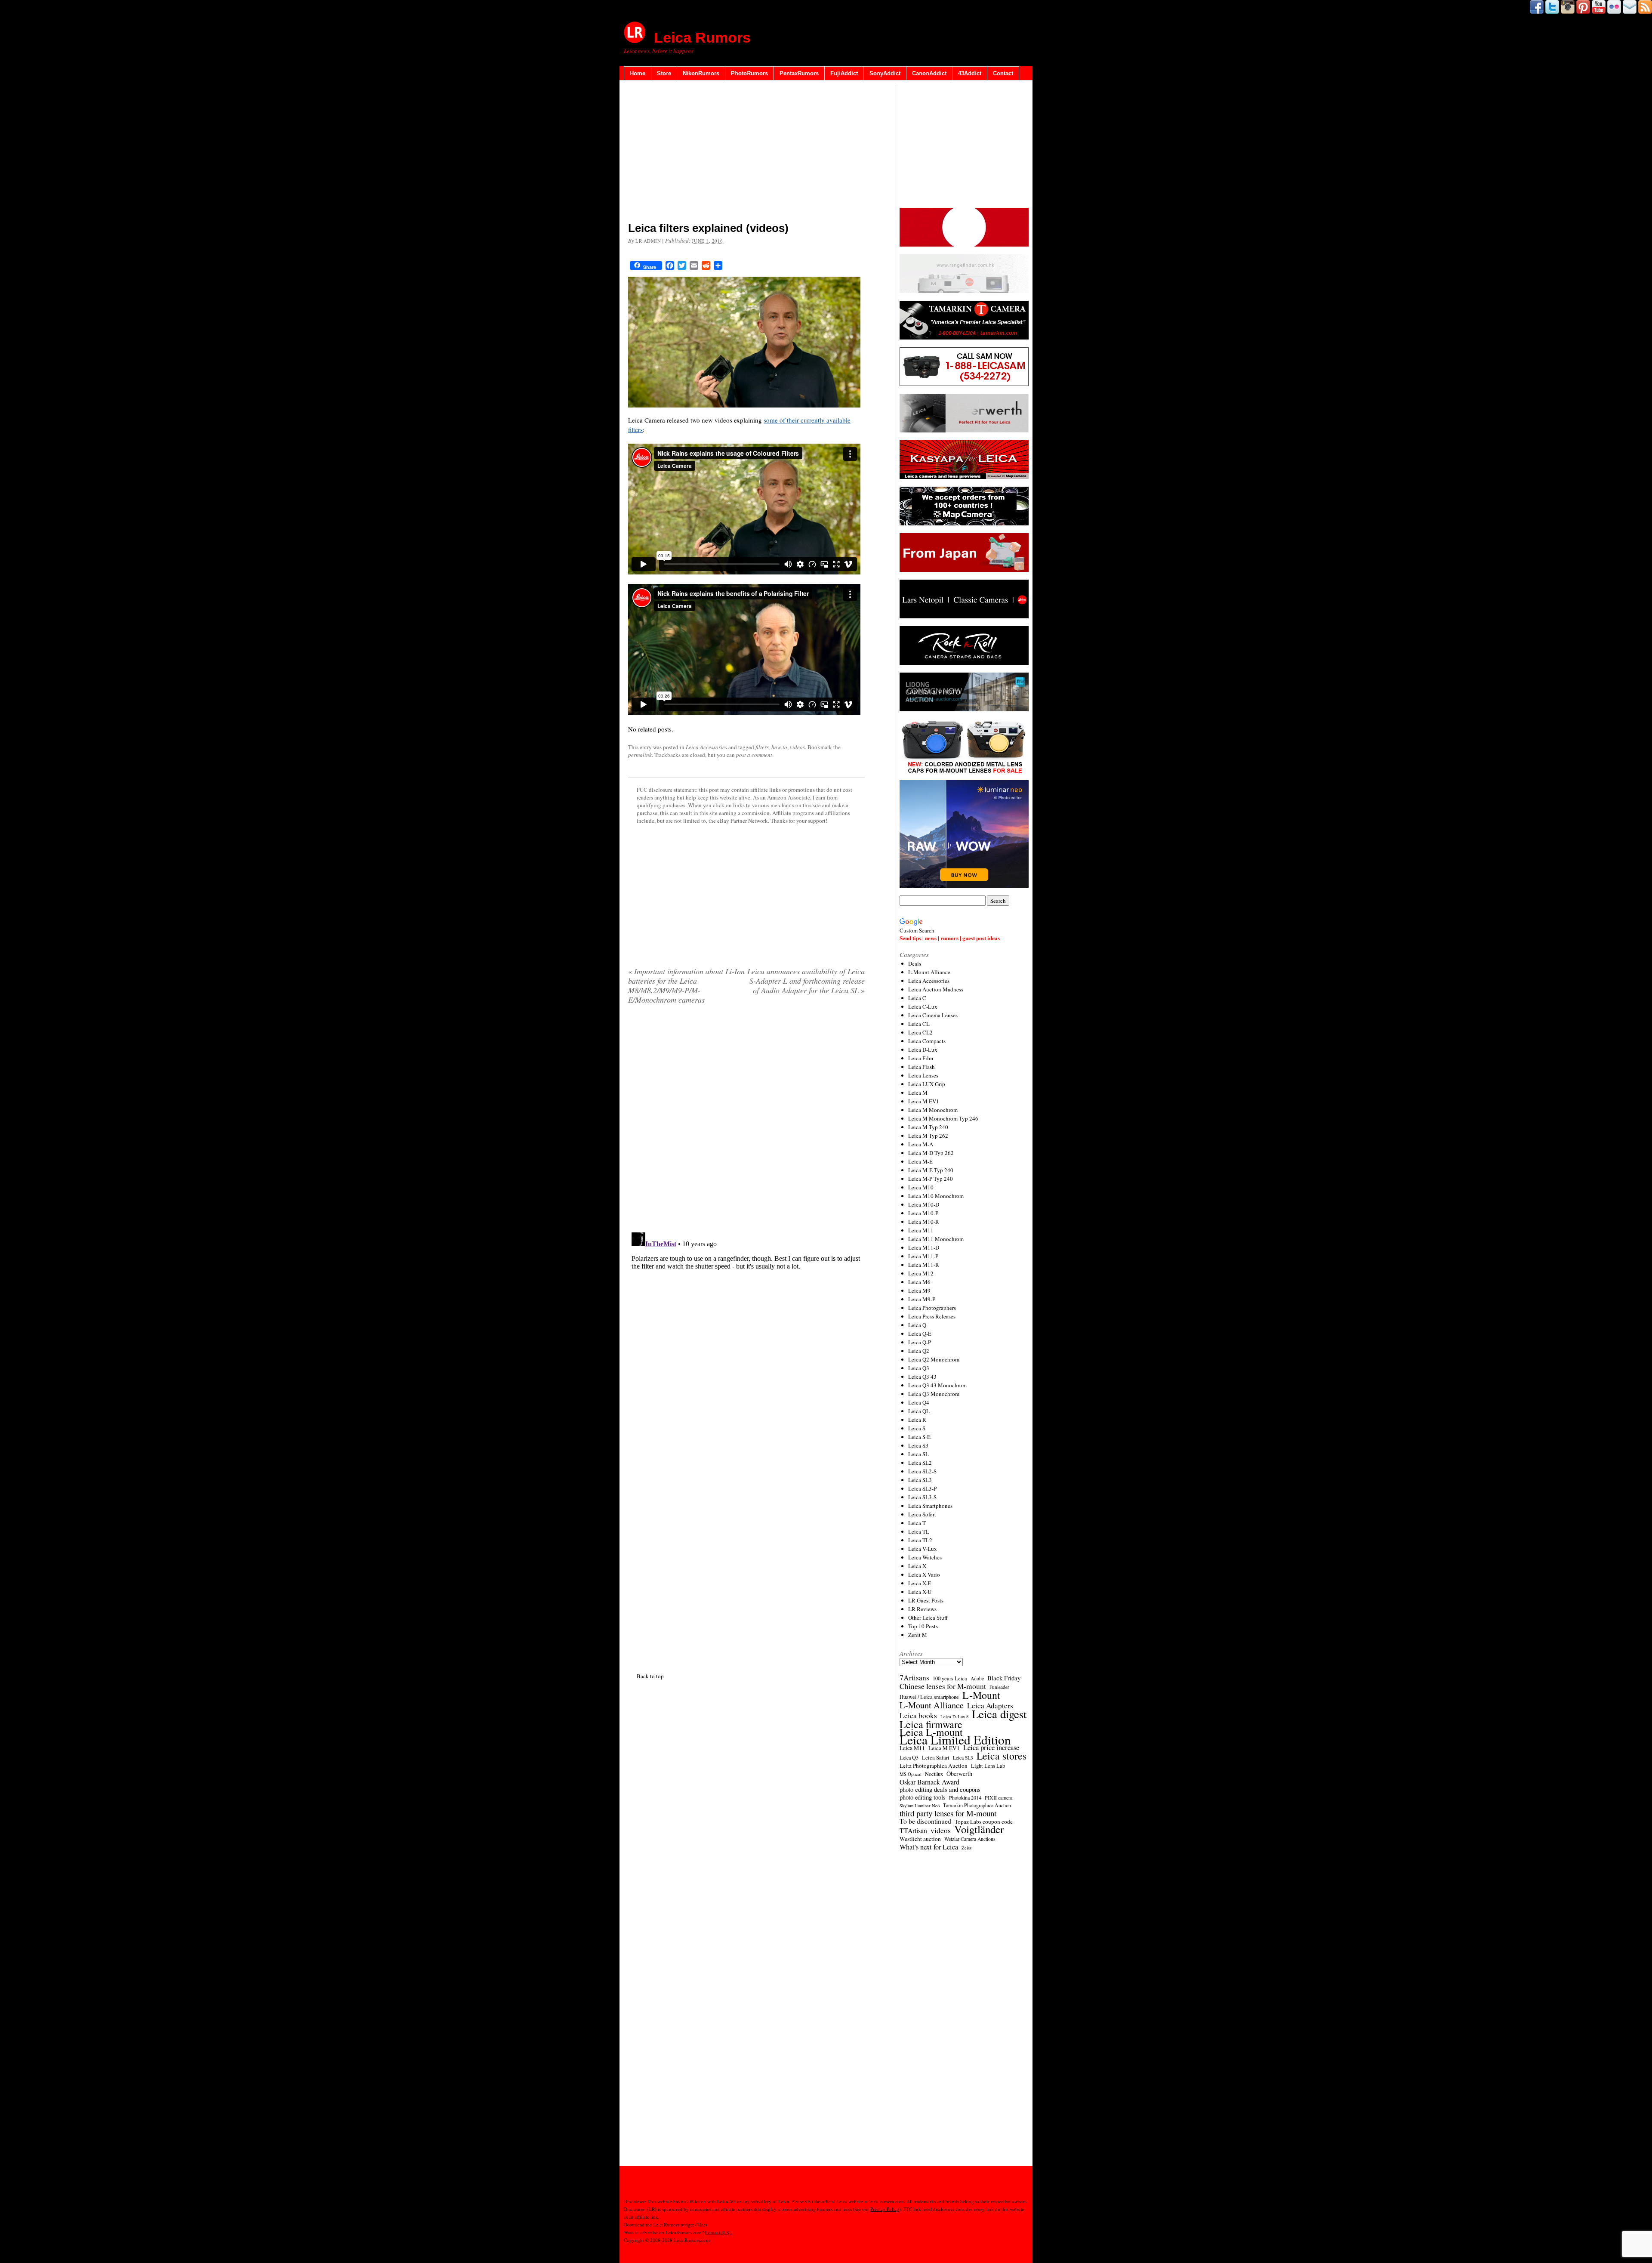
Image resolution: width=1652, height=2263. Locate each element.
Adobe (977, 1678)
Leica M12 (921, 1273)
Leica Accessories (706, 747)
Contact (1003, 73)
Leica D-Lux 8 (954, 1717)
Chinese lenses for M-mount (943, 1686)
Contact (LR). (719, 2232)
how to (779, 747)
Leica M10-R (924, 1222)
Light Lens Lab (988, 1766)
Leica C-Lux (923, 1006)
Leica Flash (922, 1067)
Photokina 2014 (965, 1797)
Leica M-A (921, 1144)
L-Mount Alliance (929, 972)
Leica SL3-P (922, 1488)
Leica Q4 (919, 1402)
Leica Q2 (919, 1351)
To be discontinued (925, 1821)
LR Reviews (922, 1609)
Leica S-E (919, 1437)
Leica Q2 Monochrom (934, 1359)
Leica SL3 (920, 1480)
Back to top (650, 1676)
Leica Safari (936, 1758)
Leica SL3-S (922, 1497)
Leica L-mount (931, 1732)
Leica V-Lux (923, 1549)
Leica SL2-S (922, 1471)
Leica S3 (918, 1445)
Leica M (918, 1093)
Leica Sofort (922, 1514)
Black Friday (1004, 1678)
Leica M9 (919, 1290)
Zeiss (966, 1848)
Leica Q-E (920, 1334)
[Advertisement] (746, 153)
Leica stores (1002, 1756)
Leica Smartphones (930, 1506)
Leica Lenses (923, 1075)
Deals (915, 963)
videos (797, 747)
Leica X (917, 1566)
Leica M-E (920, 1161)
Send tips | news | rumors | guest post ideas (950, 938)
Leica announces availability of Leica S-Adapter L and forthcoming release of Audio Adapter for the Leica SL (806, 981)
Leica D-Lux (923, 1050)
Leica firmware (931, 1724)
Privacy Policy (885, 2209)
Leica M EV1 (924, 1101)
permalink (640, 755)
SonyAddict (885, 73)
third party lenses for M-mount (948, 1813)
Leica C (917, 998)
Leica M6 (919, 1282)
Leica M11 (921, 1230)
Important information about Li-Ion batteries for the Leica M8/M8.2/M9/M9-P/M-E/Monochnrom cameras (686, 985)
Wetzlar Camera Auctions (970, 1839)
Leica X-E (920, 1583)
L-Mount (981, 1695)
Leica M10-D (924, 1204)
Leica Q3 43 (922, 1377)
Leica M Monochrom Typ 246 (943, 1118)
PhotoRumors (749, 73)
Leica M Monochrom (933, 1110)
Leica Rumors (702, 37)
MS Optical (911, 1774)
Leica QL (919, 1411)
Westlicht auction (920, 1839)
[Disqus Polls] (746, 1121)
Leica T (917, 1523)
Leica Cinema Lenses (933, 1015)
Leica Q (917, 1325)
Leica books (918, 1716)
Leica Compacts (927, 1041)
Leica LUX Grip (927, 1084)
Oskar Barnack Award (929, 1782)
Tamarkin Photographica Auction (977, 1805)
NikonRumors (701, 73)
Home (638, 73)
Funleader (999, 1687)
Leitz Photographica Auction (934, 1766)
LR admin (648, 241)
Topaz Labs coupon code (984, 1822)
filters (762, 747)
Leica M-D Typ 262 (931, 1153)
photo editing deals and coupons (940, 1790)
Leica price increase (991, 1747)
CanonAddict (929, 73)
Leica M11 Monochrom (936, 1239)
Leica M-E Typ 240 (931, 1170)
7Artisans (914, 1678)
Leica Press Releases (932, 1316)
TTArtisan (913, 1831)
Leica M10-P (923, 1213)
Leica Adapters (990, 1706)
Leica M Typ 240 (928, 1127)
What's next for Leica (929, 1847)
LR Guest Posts (926, 1600)
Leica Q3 (919, 1368)
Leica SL (918, 1454)
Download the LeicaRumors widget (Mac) (666, 2224)
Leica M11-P (923, 1256)
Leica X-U (920, 1592)
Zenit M (918, 1635)
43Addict (970, 73)
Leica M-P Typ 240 (931, 1179)
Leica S (917, 1428)
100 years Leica (950, 1678)
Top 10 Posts (923, 1626)
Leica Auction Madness (936, 989)
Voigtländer (979, 1829)
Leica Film (921, 1058)
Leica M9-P (922, 1299)
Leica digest (999, 1714)
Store (664, 73)
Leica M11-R (924, 1265)
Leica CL (919, 1024)
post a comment (754, 755)
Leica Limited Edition (955, 1740)
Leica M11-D (924, 1247)
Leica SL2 (920, 1463)
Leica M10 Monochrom (936, 1196)
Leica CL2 (920, 1032)
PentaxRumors (799, 73)
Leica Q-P (920, 1342)
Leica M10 (921, 1187)
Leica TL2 (920, 1540)
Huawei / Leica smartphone (929, 1697)
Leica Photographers (932, 1308)
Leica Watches (925, 1557)
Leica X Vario (924, 1575)
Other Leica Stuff (928, 1618)
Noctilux (934, 1774)
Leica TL (919, 1531)
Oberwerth (959, 1774)
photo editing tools (923, 1797)
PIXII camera (999, 1797)
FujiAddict (844, 73)
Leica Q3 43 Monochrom (937, 1385)
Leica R (917, 1420)
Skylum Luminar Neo (920, 1806)
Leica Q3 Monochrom (934, 1394)
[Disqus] (746, 1337)
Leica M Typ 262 (928, 1136)
